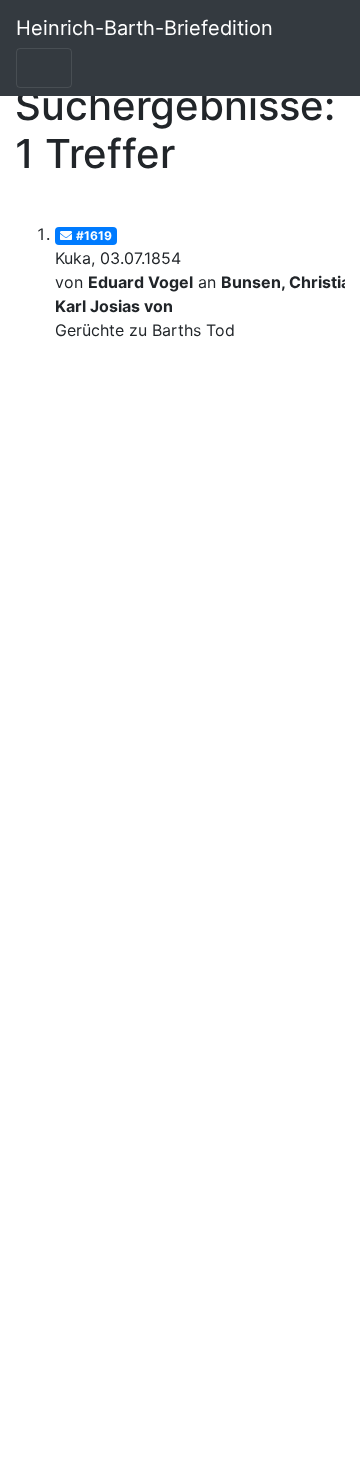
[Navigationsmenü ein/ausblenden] (44, 68)
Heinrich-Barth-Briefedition (144, 28)
